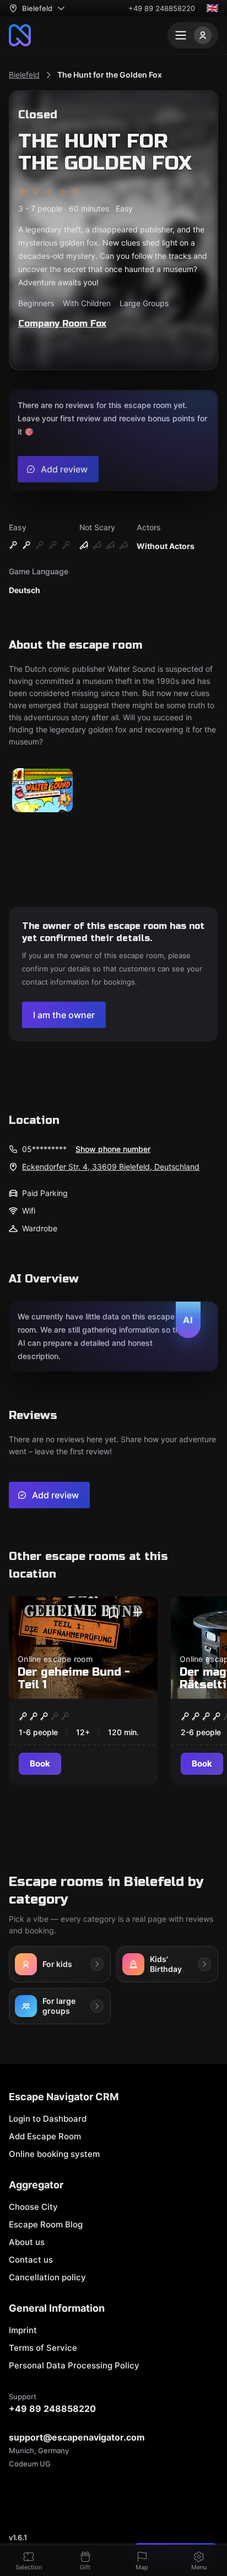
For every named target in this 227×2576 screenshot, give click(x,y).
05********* (44, 1149)
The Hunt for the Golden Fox (110, 75)
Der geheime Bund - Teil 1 (74, 1678)
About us (27, 2242)
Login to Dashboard (48, 2119)
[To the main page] (20, 35)
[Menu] (193, 35)
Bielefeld (24, 75)
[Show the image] (42, 791)
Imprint (23, 2330)
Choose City (33, 2207)
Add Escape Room (45, 2136)
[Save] (113, 1613)
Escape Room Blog (46, 2224)
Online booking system (54, 2154)
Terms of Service (43, 2348)
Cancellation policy (47, 2277)
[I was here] (138, 1613)
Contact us (31, 2260)
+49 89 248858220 (162, 8)
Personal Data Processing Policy (74, 2365)
